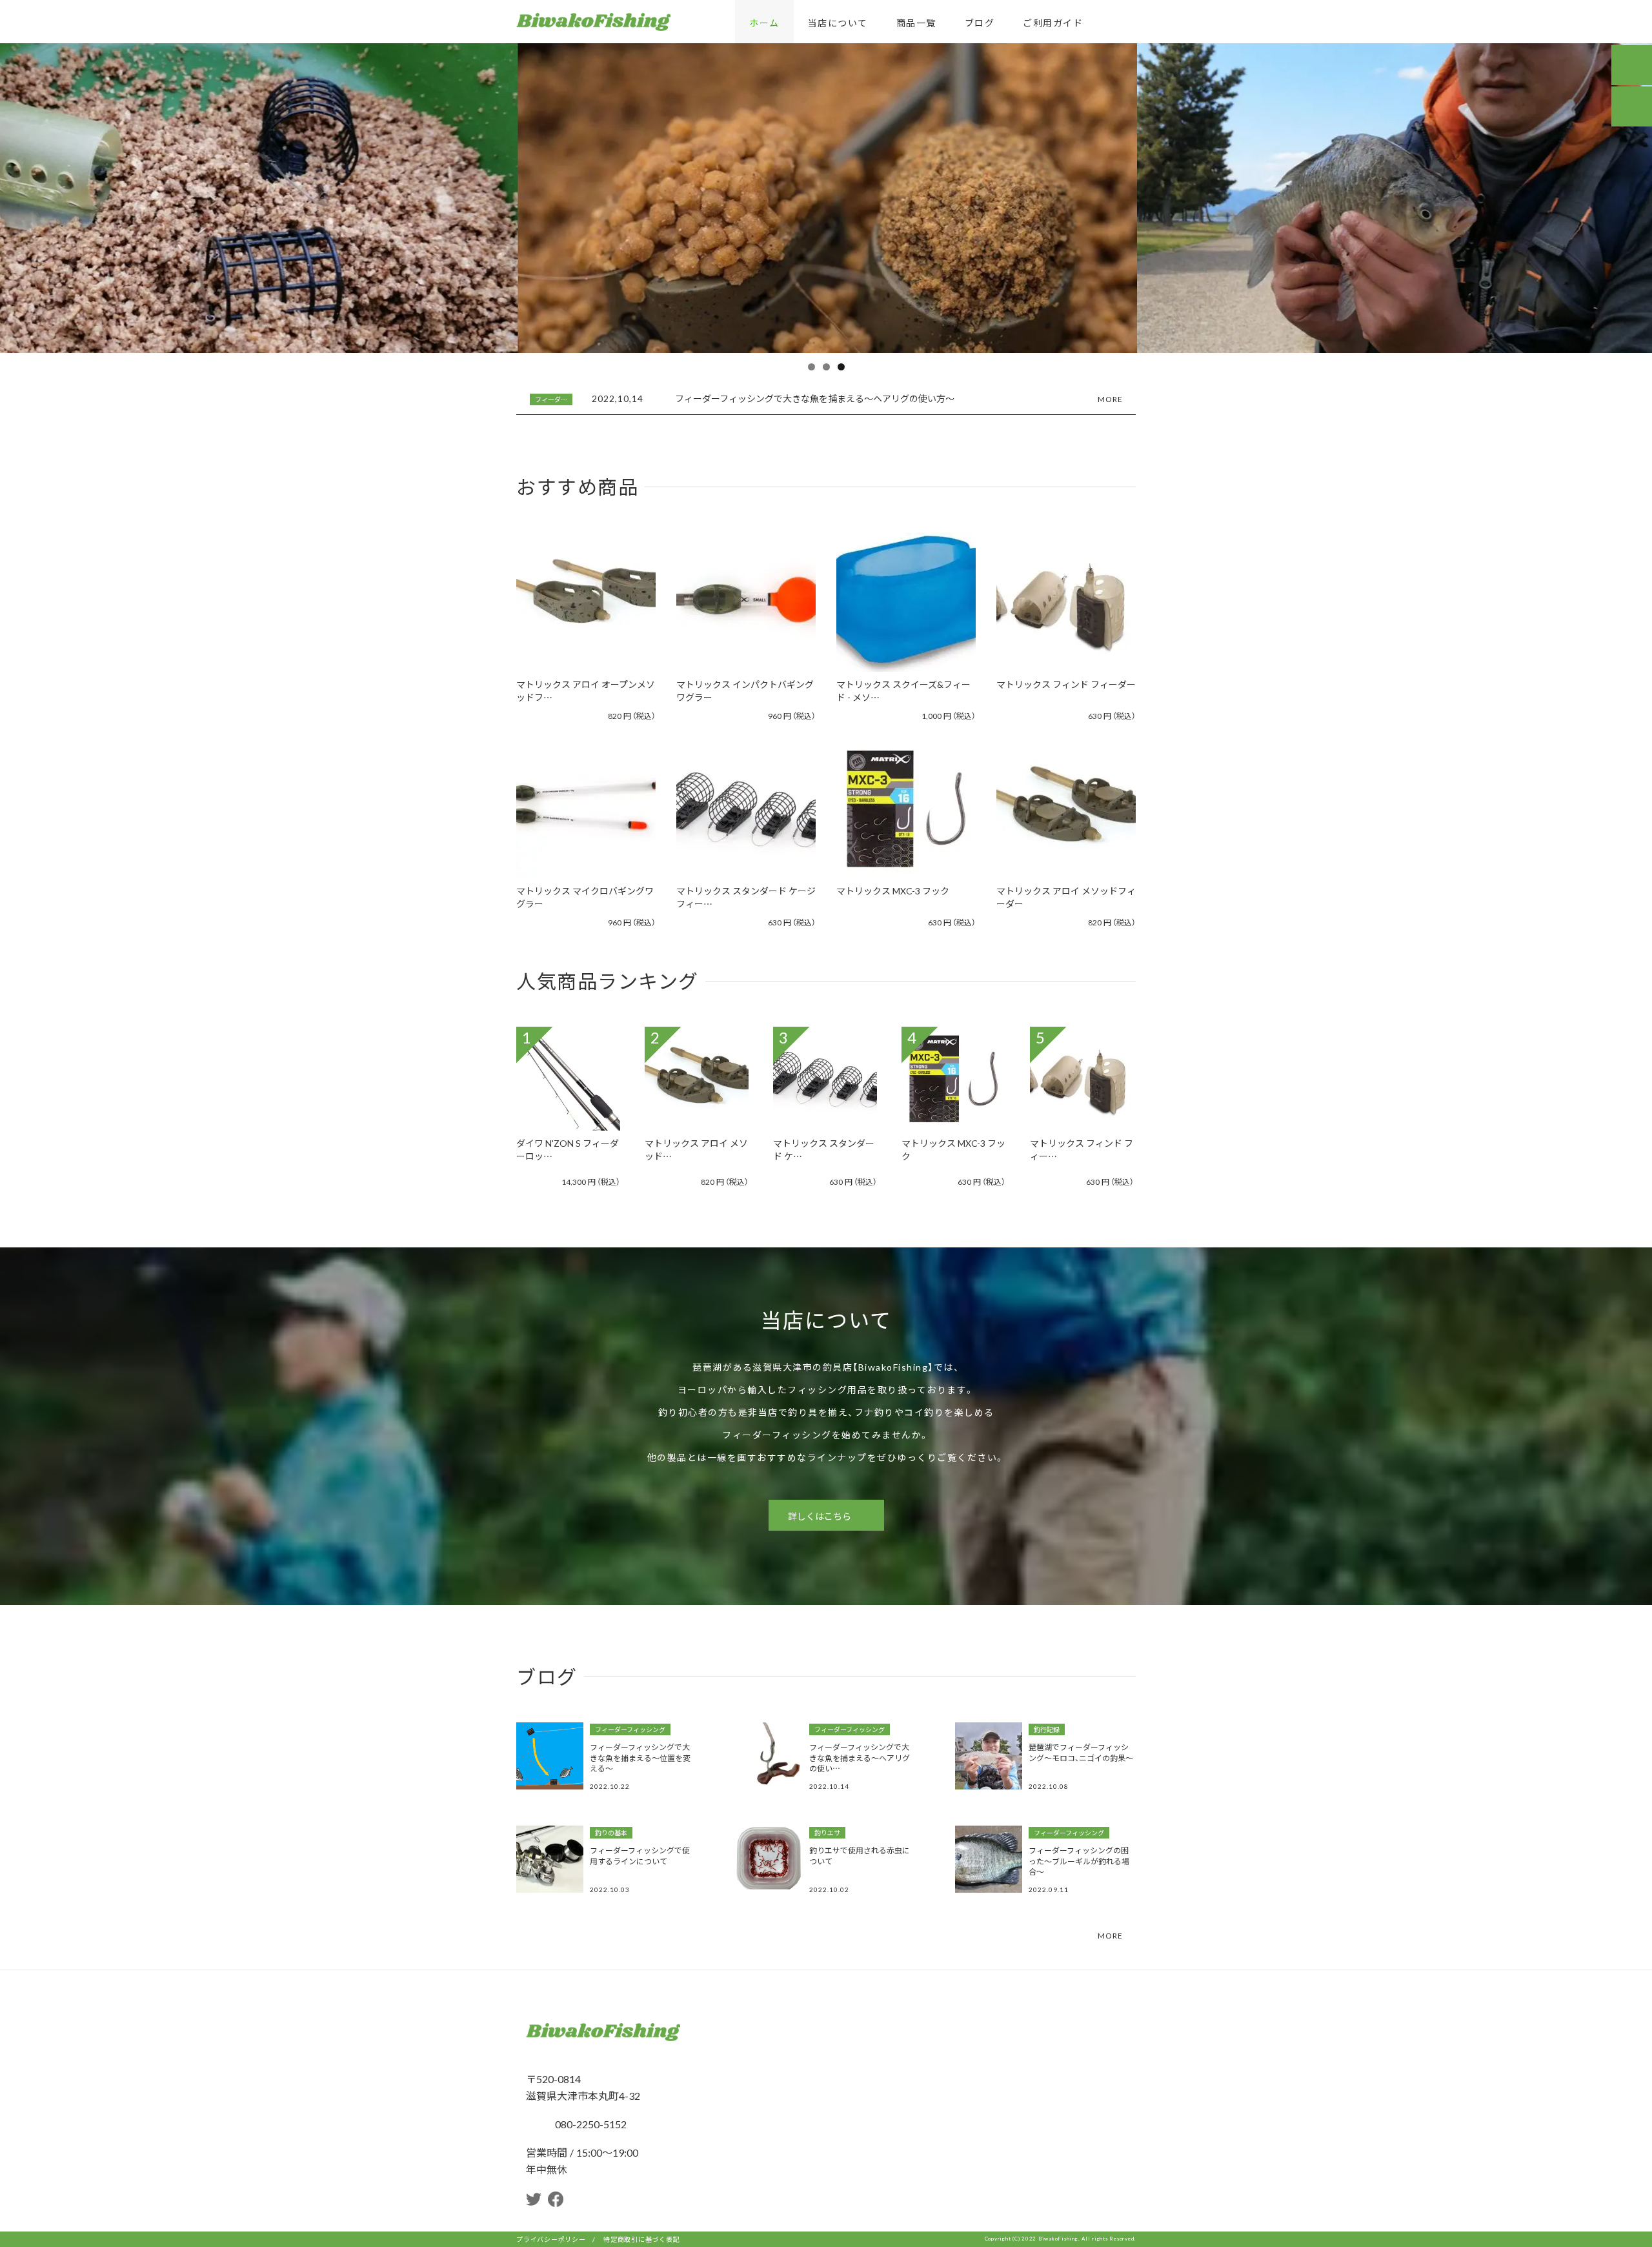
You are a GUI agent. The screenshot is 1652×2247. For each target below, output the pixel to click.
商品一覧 (916, 23)
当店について (838, 23)
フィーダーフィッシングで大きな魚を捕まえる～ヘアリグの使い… (860, 1758)
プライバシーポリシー (551, 2239)
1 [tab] (811, 367)
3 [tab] (841, 367)
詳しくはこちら (820, 1516)
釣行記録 (548, 399)
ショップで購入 (579, 620)
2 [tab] (826, 367)
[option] (826, 399)
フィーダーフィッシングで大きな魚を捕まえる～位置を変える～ (640, 1758)
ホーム (764, 23)
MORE (1110, 398)
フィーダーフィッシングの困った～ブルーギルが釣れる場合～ (1079, 1861)
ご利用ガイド (1053, 23)
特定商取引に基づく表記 (641, 2239)
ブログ (980, 23)
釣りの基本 (611, 1833)
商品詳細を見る (579, 584)
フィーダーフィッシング (630, 1729)
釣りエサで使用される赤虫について (860, 1856)
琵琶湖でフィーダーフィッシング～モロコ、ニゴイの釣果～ (1081, 1752)
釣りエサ (827, 1833)
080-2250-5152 (589, 2124)
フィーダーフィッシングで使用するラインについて (640, 1856)
